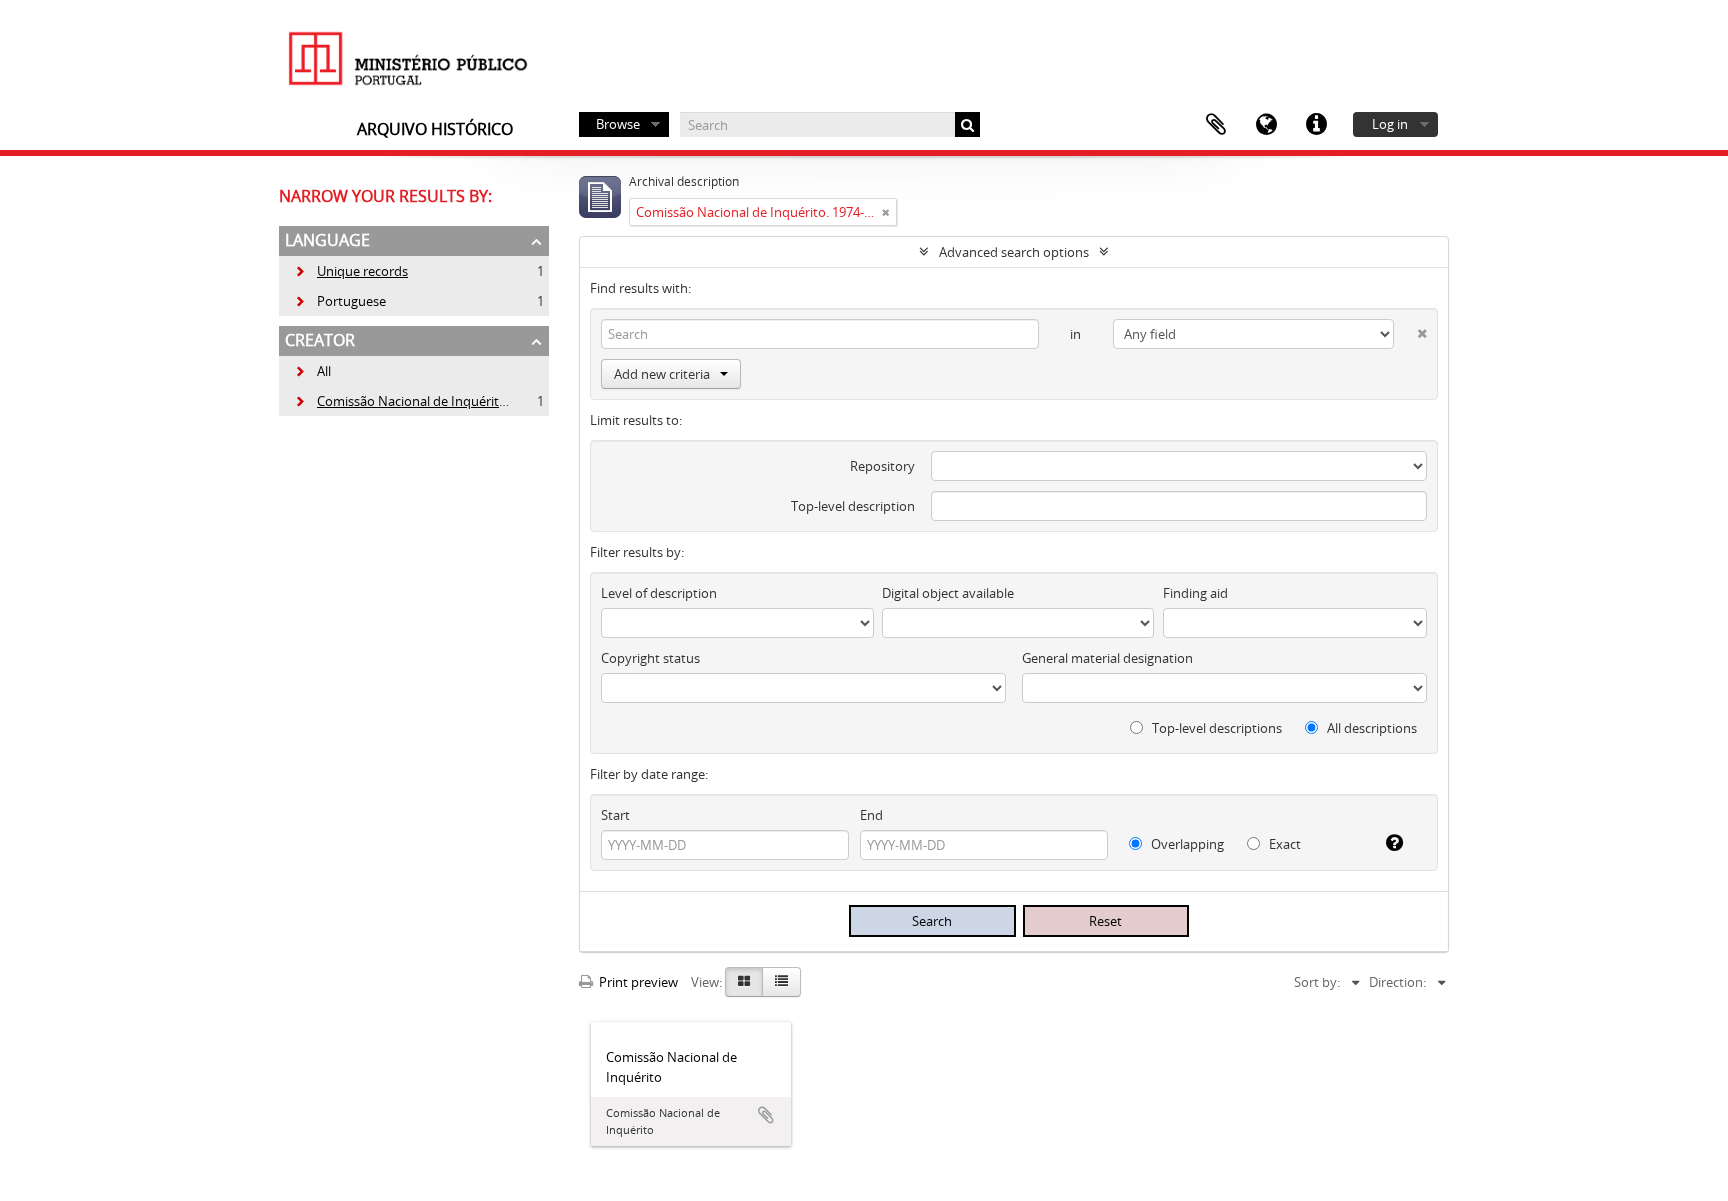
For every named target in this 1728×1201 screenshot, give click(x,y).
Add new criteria (662, 374)
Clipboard (1216, 125)
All (324, 371)
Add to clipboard (766, 1115)
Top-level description (853, 506)
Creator (320, 340)
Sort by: (1317, 982)
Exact (1283, 844)
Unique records (351, 271)
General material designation (1107, 658)
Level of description (659, 593)
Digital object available (948, 593)
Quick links (1316, 125)
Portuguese (340, 301)
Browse (618, 124)
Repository (882, 466)
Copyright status (650, 658)
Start (615, 815)
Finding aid (1195, 593)
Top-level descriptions (1215, 728)
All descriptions (1370, 728)
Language (1266, 125)
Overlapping (1186, 844)
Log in (1390, 124)
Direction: (1397, 982)
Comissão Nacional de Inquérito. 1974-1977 (433, 401)
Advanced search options (1014, 252)
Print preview (637, 982)
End (871, 815)
